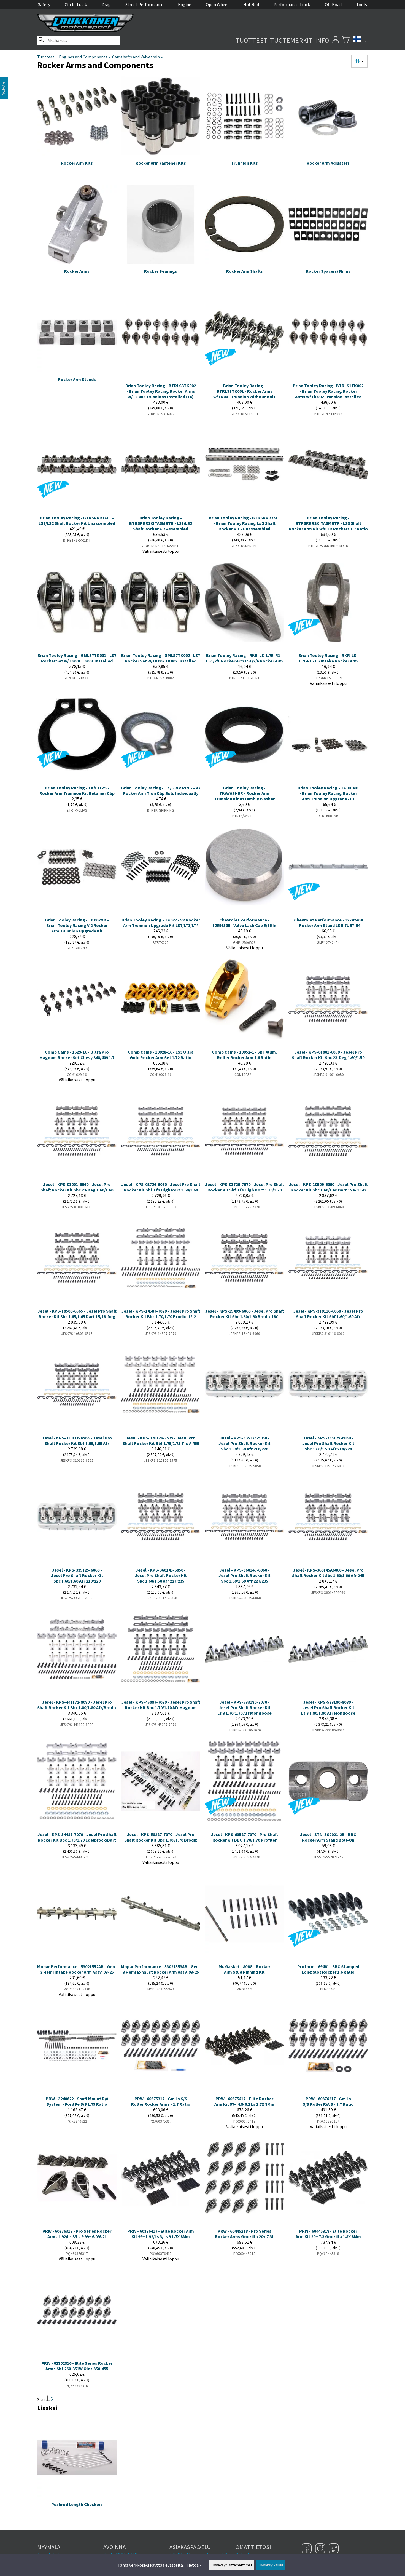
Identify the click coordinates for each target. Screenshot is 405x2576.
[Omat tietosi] (335, 40)
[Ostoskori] (346, 40)
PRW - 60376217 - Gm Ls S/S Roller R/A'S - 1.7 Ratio (328, 2101)
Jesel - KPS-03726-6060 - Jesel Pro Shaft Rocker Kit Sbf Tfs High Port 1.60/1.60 (161, 1187)
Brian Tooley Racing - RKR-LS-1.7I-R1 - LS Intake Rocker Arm (328, 658)
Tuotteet (252, 40)
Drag (106, 4)
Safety (44, 4)
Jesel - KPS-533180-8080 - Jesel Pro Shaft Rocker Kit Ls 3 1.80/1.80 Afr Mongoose (328, 1707)
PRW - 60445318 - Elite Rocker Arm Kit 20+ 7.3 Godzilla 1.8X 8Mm (328, 2234)
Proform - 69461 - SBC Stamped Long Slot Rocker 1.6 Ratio (328, 1969)
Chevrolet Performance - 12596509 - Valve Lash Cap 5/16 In (244, 923)
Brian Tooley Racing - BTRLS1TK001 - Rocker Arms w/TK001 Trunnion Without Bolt (244, 391)
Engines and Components (85, 57)
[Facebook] (307, 2549)
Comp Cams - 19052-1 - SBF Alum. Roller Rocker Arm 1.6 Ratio (244, 1055)
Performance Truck (292, 4)
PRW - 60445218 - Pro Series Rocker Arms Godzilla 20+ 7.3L (245, 2234)
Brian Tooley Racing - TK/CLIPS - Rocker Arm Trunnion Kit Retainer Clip (77, 790)
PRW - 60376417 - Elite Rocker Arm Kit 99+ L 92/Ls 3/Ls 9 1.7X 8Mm (161, 2234)
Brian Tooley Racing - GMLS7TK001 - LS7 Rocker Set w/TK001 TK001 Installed (77, 658)
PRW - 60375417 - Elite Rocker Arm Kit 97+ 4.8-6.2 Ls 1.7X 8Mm (244, 2101)
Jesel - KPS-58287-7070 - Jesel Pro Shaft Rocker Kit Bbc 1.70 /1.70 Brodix (161, 1837)
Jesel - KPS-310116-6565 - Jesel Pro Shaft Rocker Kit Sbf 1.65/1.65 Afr (77, 1441)
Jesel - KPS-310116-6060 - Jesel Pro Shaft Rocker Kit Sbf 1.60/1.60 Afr (328, 1314)
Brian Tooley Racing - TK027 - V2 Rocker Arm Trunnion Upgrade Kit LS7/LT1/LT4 (161, 923)
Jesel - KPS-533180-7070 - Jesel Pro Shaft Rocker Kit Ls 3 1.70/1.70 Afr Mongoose (245, 1707)
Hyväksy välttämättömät (232, 2565)
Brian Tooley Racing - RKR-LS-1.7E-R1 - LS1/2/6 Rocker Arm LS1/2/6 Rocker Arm (245, 658)
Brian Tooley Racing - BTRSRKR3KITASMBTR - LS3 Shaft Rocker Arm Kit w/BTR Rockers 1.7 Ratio (328, 523)
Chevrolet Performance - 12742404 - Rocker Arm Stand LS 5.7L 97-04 (328, 923)
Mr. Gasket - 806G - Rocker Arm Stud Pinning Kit (244, 1969)
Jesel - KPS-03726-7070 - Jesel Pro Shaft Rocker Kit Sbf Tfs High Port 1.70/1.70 (245, 1187)
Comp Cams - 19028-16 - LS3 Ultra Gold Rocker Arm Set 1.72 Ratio (161, 1055)
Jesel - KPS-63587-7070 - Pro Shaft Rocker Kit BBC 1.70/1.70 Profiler (244, 1837)
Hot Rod (251, 4)
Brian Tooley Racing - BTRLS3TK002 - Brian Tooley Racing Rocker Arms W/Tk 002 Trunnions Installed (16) (161, 391)
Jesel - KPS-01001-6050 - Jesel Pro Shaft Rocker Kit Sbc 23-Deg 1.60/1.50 (328, 1055)
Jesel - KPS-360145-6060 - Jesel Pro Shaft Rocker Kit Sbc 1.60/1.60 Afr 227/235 (245, 1575)
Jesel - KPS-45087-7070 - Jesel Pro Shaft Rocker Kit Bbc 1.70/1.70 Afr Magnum (161, 1705)
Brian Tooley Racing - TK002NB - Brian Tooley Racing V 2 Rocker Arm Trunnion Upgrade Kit (77, 925)
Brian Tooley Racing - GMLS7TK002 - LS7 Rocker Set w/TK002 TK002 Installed (161, 658)
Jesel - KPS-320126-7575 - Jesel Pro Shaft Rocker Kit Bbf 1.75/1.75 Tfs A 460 (161, 1441)
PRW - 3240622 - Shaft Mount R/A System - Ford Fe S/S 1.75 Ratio (77, 2101)
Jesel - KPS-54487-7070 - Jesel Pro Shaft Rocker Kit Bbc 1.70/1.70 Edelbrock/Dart (77, 1837)
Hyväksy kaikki (271, 2565)
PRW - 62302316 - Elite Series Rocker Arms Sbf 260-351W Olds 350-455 (77, 2366)
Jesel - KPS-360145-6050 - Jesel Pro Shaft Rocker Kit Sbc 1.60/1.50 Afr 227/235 (161, 1575)
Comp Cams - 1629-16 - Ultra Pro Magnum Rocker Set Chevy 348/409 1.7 (77, 1055)
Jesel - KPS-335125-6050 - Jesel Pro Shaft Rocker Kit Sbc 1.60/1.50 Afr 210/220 (328, 1443)
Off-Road (333, 4)
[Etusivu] (85, 31)
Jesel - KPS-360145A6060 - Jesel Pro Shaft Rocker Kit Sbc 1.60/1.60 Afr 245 (328, 1573)
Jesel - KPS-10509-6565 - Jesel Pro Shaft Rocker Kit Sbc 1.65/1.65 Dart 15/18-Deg (77, 1314)
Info (322, 40)
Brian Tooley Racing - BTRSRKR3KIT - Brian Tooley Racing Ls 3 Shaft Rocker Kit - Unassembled (245, 523)
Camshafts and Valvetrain (137, 57)
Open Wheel (217, 4)
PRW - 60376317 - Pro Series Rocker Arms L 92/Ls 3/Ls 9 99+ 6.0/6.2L (77, 2234)
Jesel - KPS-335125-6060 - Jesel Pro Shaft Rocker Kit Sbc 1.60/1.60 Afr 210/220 (77, 1575)
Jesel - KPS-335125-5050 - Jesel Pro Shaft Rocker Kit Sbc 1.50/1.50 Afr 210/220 (245, 1443)
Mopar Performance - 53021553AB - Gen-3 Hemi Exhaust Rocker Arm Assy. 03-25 (161, 1969)
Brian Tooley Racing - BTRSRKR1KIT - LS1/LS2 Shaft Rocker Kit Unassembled (77, 520)
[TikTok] (334, 2549)
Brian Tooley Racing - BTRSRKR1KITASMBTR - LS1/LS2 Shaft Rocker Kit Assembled (161, 523)
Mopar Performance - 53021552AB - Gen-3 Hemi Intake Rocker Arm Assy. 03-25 (77, 1969)
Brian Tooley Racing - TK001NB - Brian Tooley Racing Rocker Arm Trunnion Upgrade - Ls (328, 793)
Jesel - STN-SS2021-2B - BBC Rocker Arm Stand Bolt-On (328, 1837)
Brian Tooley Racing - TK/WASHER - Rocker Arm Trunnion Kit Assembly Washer (245, 793)
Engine (185, 4)
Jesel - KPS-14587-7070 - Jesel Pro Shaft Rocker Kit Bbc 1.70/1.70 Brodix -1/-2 (161, 1314)
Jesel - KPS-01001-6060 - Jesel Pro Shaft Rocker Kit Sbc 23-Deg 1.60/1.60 (77, 1187)
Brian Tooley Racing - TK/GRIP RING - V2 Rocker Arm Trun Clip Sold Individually (161, 790)
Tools (362, 4)
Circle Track (76, 4)
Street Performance (144, 4)
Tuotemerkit (291, 40)
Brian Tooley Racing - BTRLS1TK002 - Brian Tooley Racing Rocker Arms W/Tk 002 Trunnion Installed (328, 391)
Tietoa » (194, 2565)
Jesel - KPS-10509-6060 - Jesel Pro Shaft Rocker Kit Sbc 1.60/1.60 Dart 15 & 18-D (328, 1187)
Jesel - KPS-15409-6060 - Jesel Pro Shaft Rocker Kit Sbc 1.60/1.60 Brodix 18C (245, 1314)
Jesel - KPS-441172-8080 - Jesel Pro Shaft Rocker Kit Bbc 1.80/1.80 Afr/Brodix (77, 1705)
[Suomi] (360, 40)
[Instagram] (321, 2549)
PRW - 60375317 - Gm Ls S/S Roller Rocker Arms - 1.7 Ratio (161, 2101)
